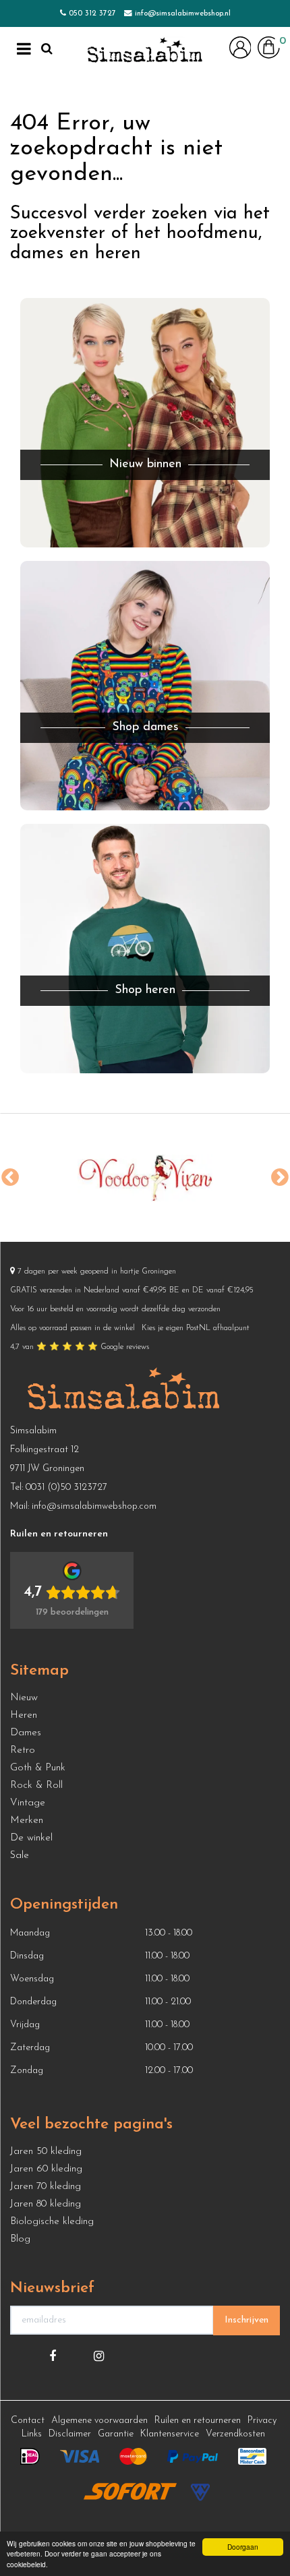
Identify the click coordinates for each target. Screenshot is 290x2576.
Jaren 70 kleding (46, 2187)
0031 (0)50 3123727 (66, 1488)
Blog (20, 2239)
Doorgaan (243, 2547)
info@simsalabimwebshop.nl (183, 13)
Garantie (116, 2434)
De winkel (31, 1838)
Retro (23, 1750)
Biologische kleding (52, 2222)
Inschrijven (246, 2320)
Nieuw (24, 1698)
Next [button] (280, 1178)
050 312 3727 (92, 13)
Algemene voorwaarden (99, 2421)
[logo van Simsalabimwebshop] (145, 51)
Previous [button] (10, 1178)
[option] (142, 1178)
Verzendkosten (235, 2434)
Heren (24, 1715)
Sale (20, 1856)
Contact (28, 2421)
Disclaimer (70, 2434)
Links (32, 2434)
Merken (27, 1821)
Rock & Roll (36, 1786)
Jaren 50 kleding (46, 2152)
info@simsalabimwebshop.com (94, 1506)
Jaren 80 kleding (46, 2204)
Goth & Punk (38, 1768)
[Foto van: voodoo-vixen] (142, 1178)
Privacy (262, 2421)
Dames (26, 1733)
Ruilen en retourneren (198, 2421)
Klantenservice (170, 2434)
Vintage (28, 1803)
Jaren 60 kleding (46, 2169)
